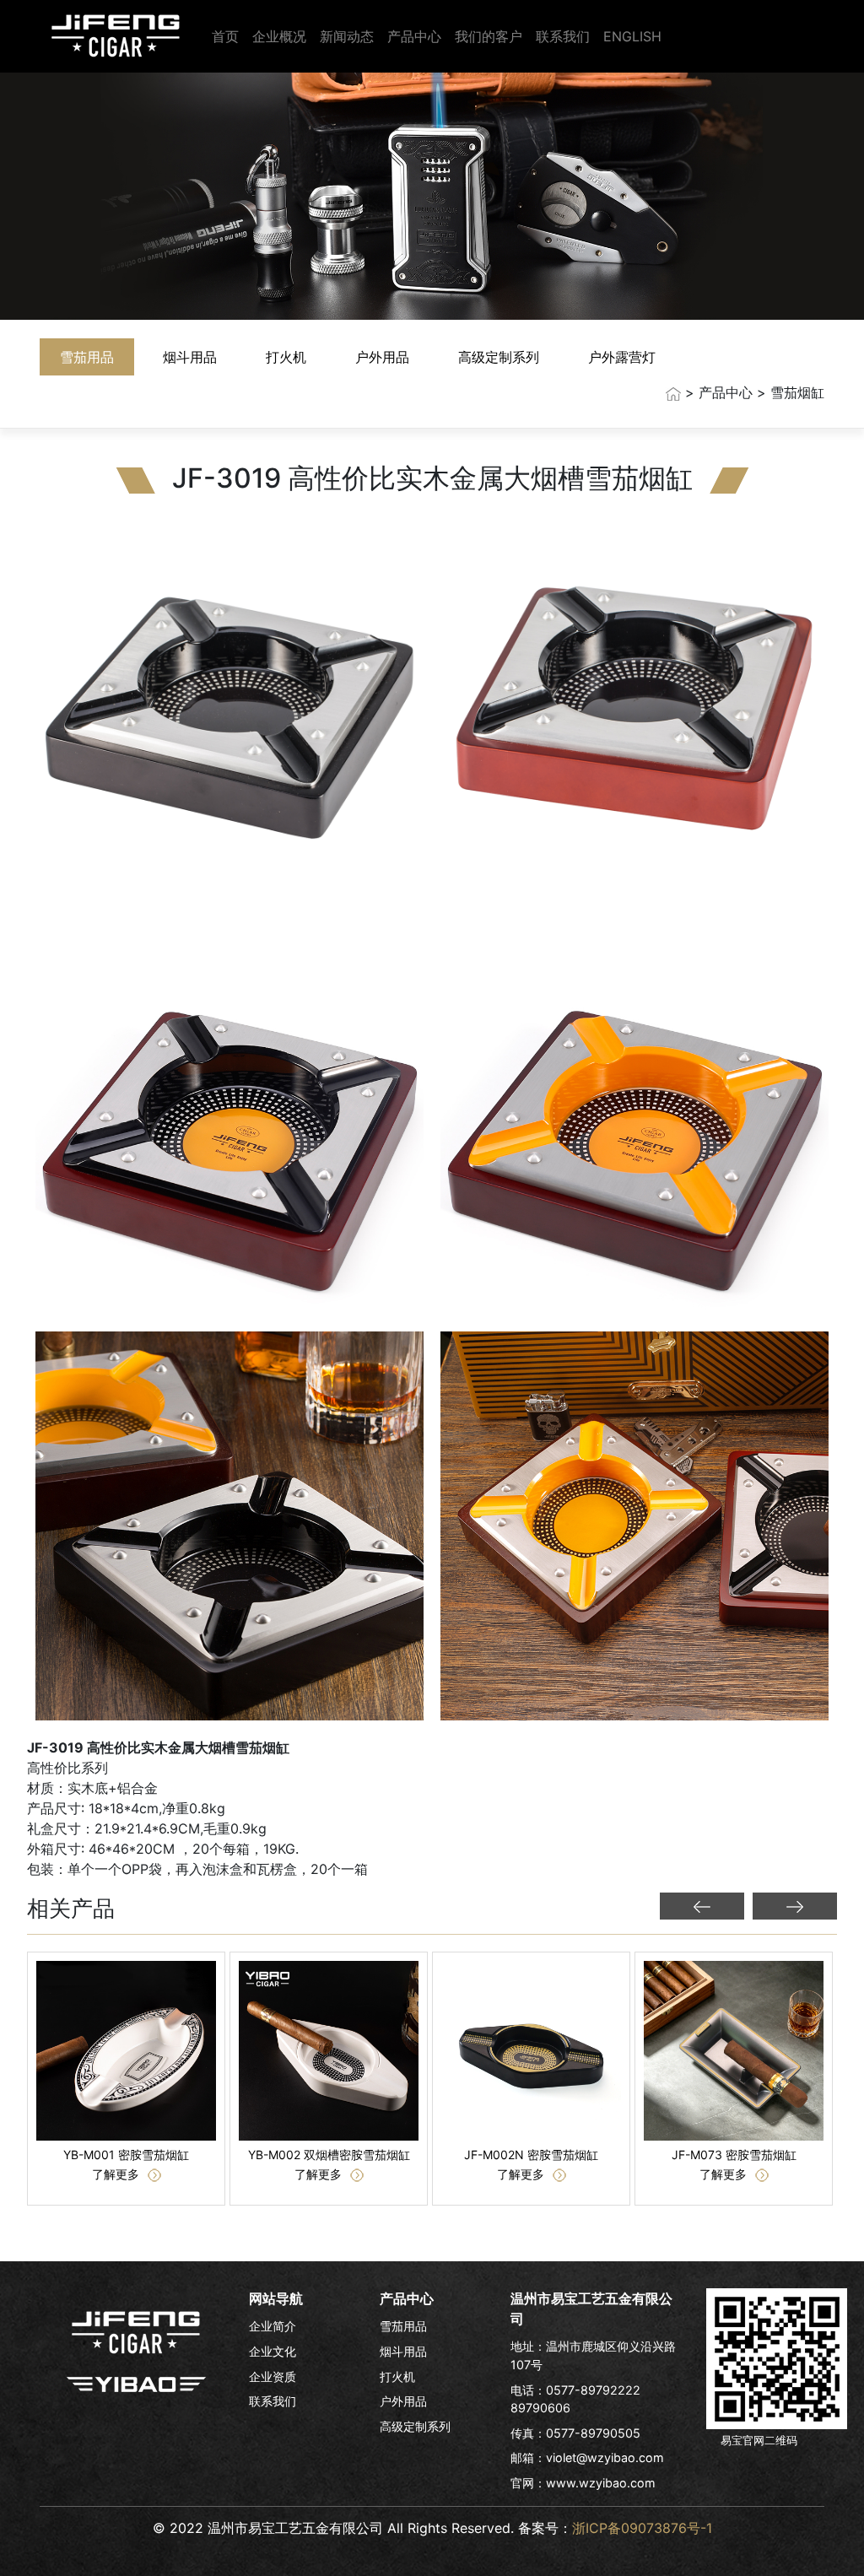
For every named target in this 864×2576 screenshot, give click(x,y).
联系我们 (563, 36)
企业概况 (279, 36)
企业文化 (273, 2351)
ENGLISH (632, 36)
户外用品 (382, 357)
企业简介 (273, 2326)
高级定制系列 (499, 357)
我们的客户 (489, 36)
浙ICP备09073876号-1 (642, 2528)
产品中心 (414, 36)
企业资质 (273, 2376)
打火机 (286, 357)
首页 (225, 36)
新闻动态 (347, 36)
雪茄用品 (87, 357)
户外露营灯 (622, 357)
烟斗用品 (190, 357)
